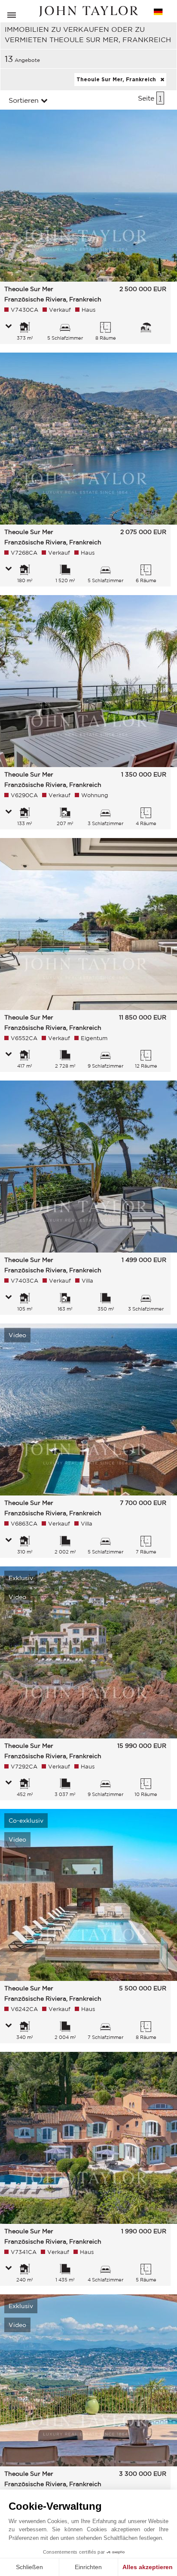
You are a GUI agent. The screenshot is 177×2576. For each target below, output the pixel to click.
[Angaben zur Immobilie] (9, 327)
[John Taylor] (88, 11)
